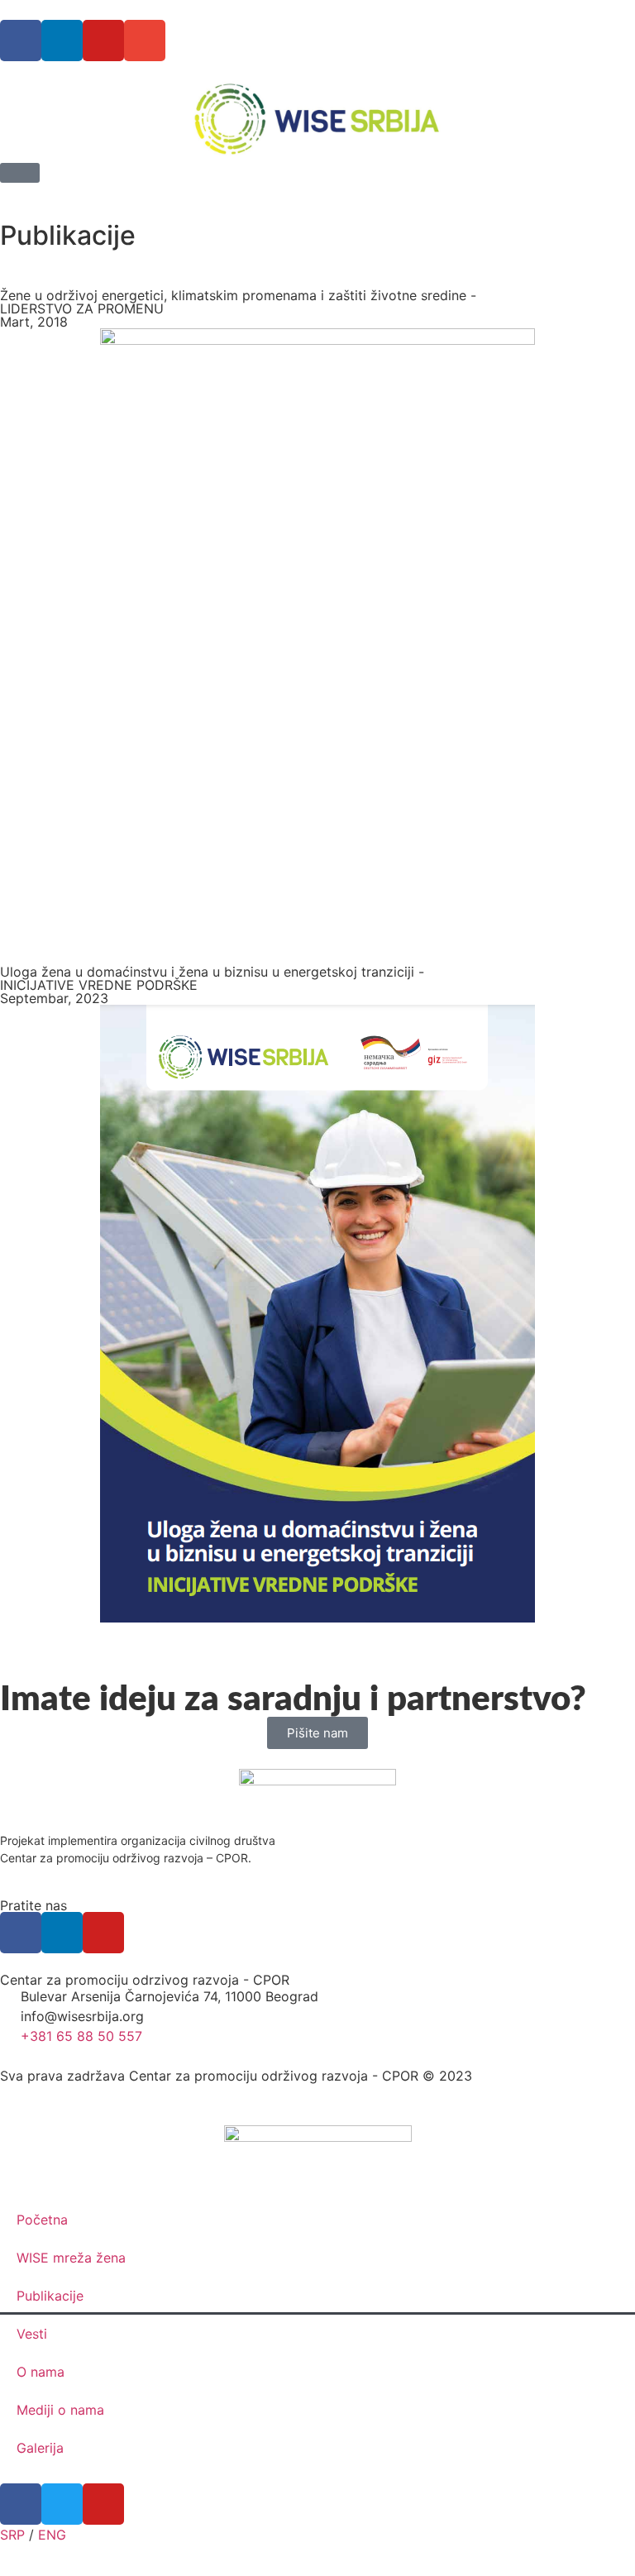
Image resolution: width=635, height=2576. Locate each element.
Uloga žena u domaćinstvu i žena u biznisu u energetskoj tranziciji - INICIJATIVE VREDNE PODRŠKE (212, 978)
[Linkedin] (62, 41)
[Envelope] (145, 41)
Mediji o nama (60, 2410)
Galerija (40, 2448)
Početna (42, 2220)
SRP (12, 2535)
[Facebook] (21, 41)
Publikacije (50, 2296)
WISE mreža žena (71, 2258)
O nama (41, 2372)
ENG (52, 2535)
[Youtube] (103, 41)
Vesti (32, 2334)
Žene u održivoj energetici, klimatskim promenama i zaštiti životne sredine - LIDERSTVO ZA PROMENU (238, 302)
